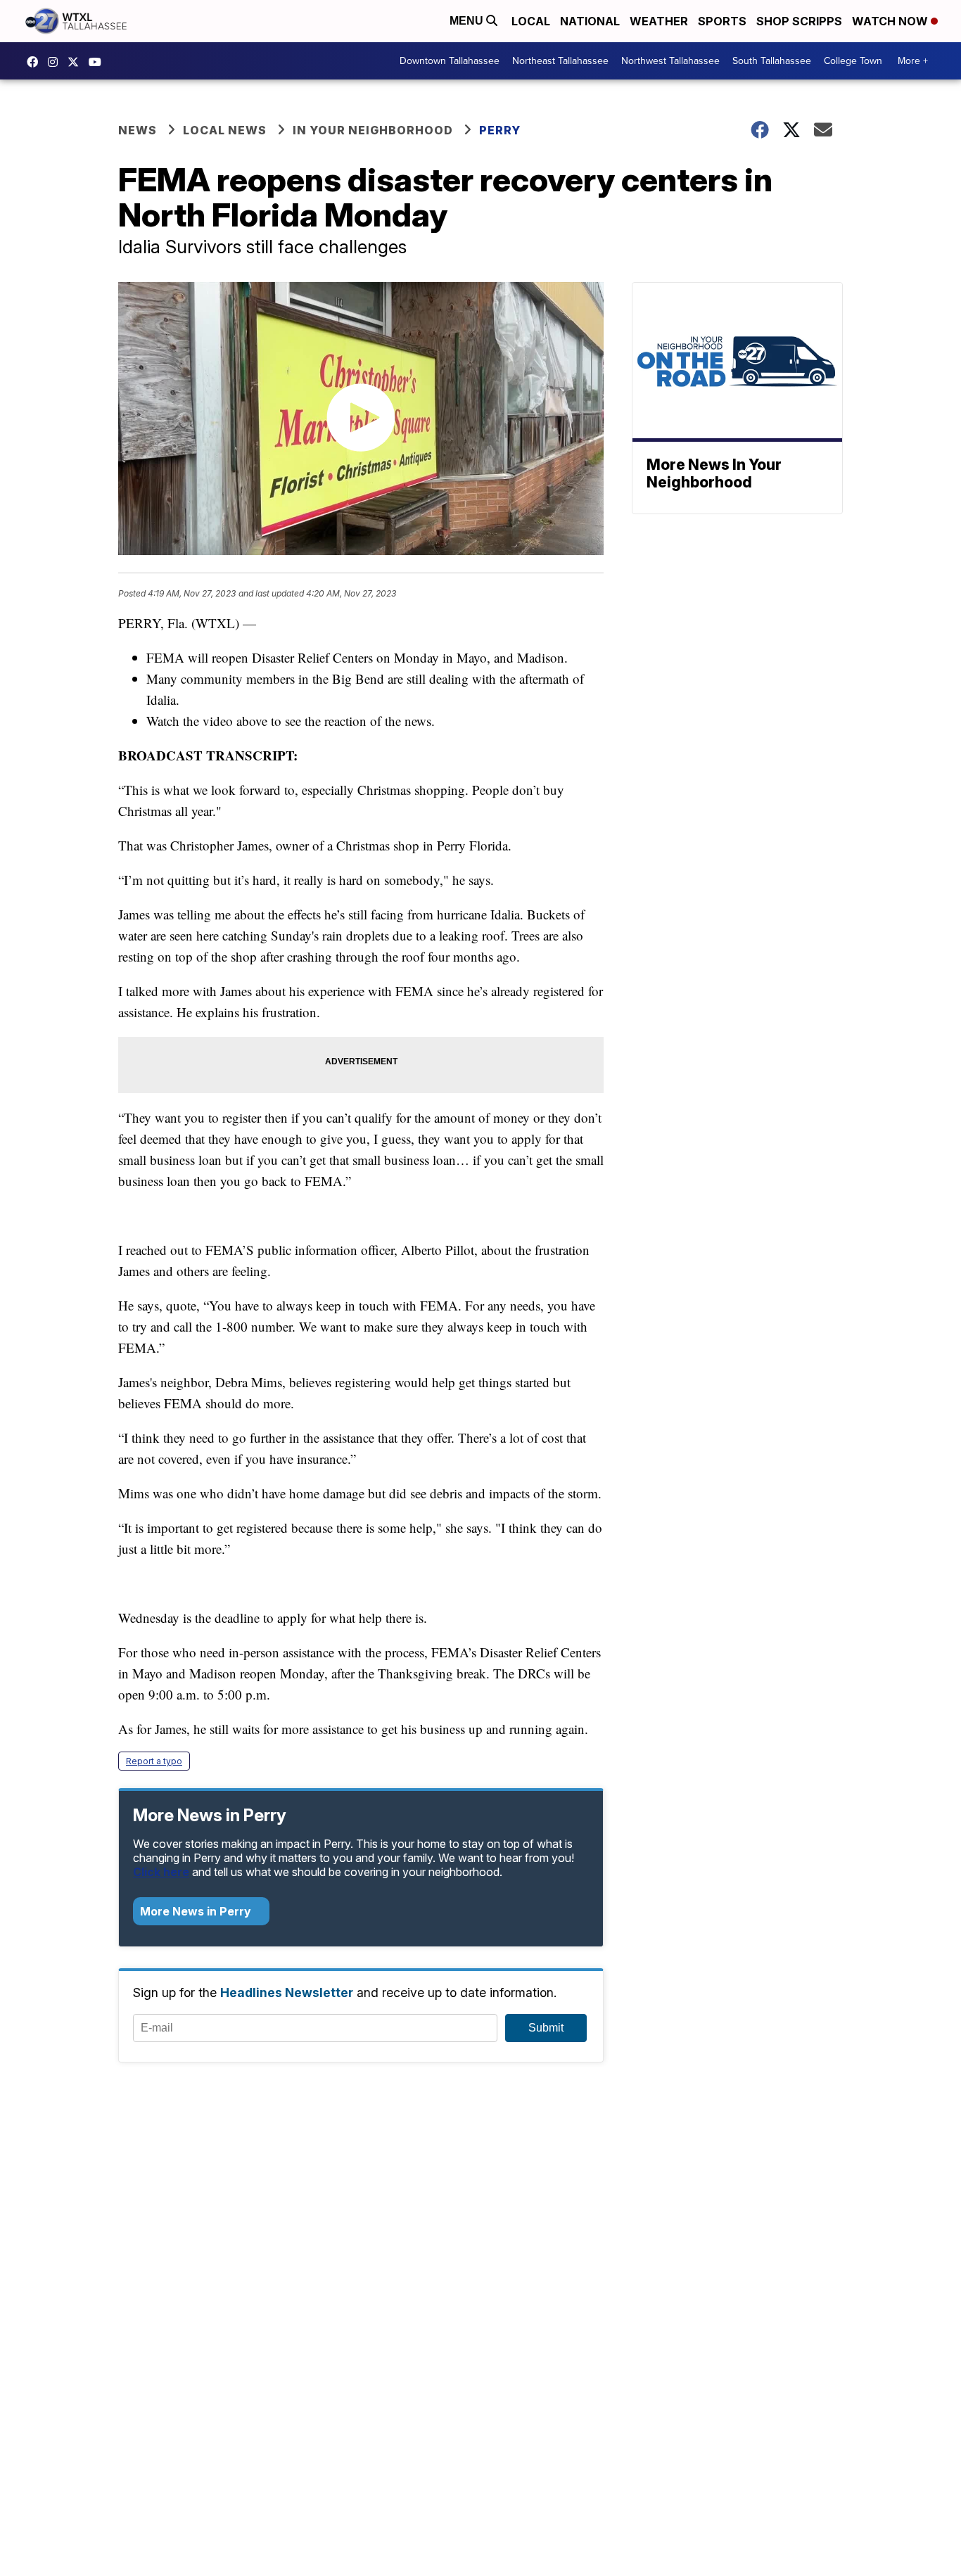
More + (913, 61)
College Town (853, 61)
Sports (722, 21)
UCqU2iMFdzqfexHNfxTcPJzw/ (98, 62)
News (138, 130)
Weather (659, 21)
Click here (161, 1872)
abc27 (77, 62)
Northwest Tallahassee (670, 61)
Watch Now (891, 21)
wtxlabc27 (56, 62)
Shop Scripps (799, 21)
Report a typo (154, 1761)
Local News (225, 130)
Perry (500, 130)
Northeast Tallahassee (560, 61)
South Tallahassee (772, 61)
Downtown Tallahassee (450, 61)
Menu (468, 21)
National (590, 21)
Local (531, 21)
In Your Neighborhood (373, 130)
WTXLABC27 (36, 62)
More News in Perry (197, 1911)
